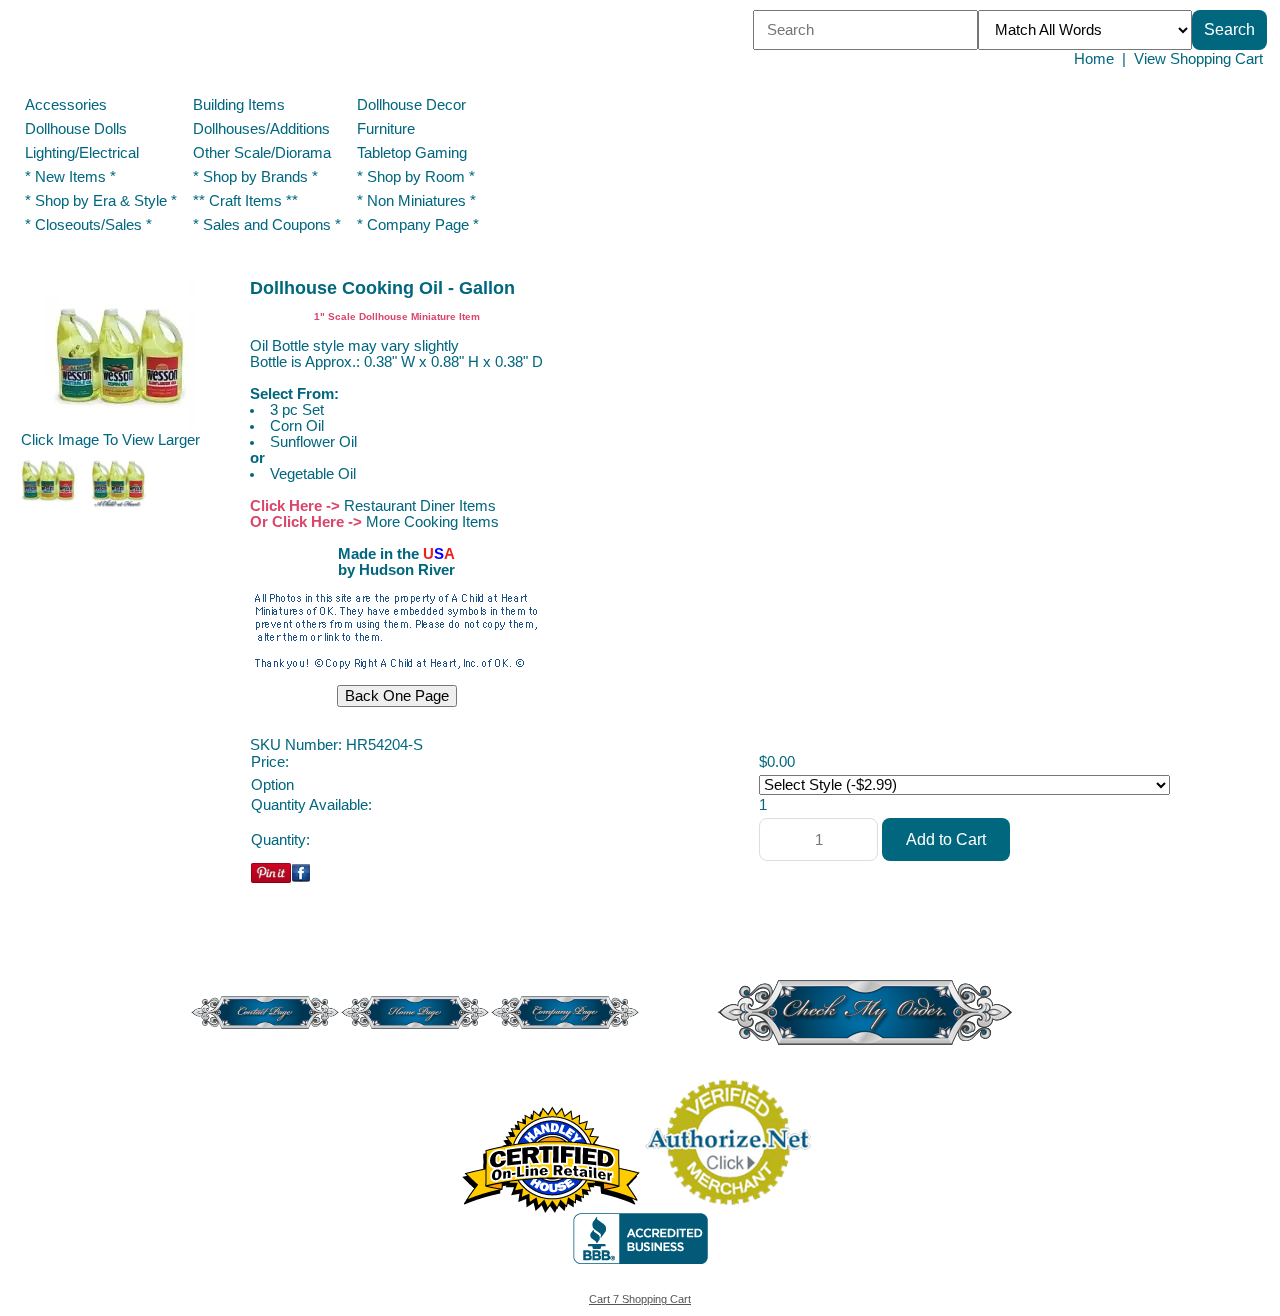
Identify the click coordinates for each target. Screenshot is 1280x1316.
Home (1094, 59)
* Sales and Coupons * (267, 225)
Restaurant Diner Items (420, 506)
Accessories (66, 105)
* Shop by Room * (416, 177)
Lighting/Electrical (84, 153)
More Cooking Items (432, 522)
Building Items (239, 105)
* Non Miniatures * (416, 201)
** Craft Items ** (245, 201)
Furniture (386, 129)
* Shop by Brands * (255, 177)
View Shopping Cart (1198, 59)
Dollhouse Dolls (76, 129)
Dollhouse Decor (411, 105)
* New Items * (70, 177)
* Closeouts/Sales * (88, 225)
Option (272, 785)
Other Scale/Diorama (262, 153)
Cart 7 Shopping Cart (640, 1299)
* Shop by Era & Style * (101, 201)
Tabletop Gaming (412, 153)
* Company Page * (418, 225)
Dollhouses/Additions (261, 129)
